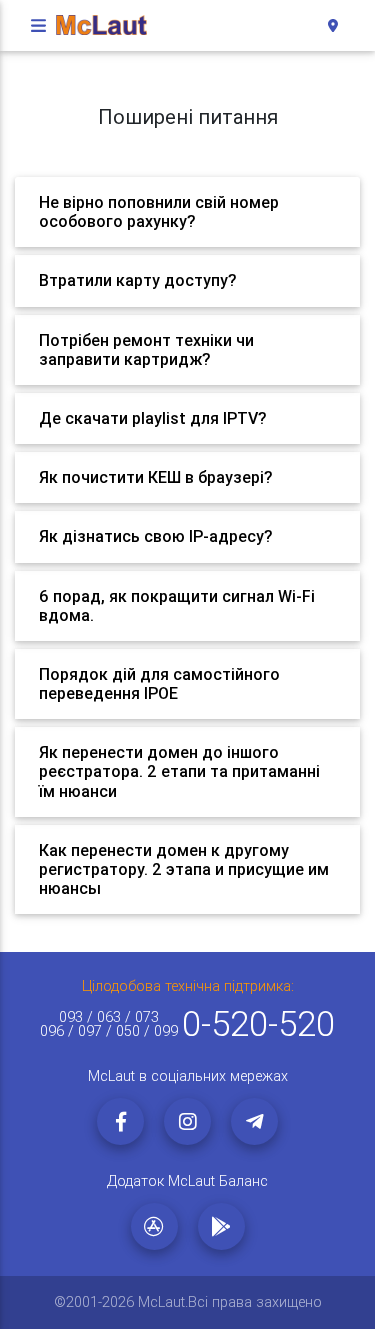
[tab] (187, 212)
